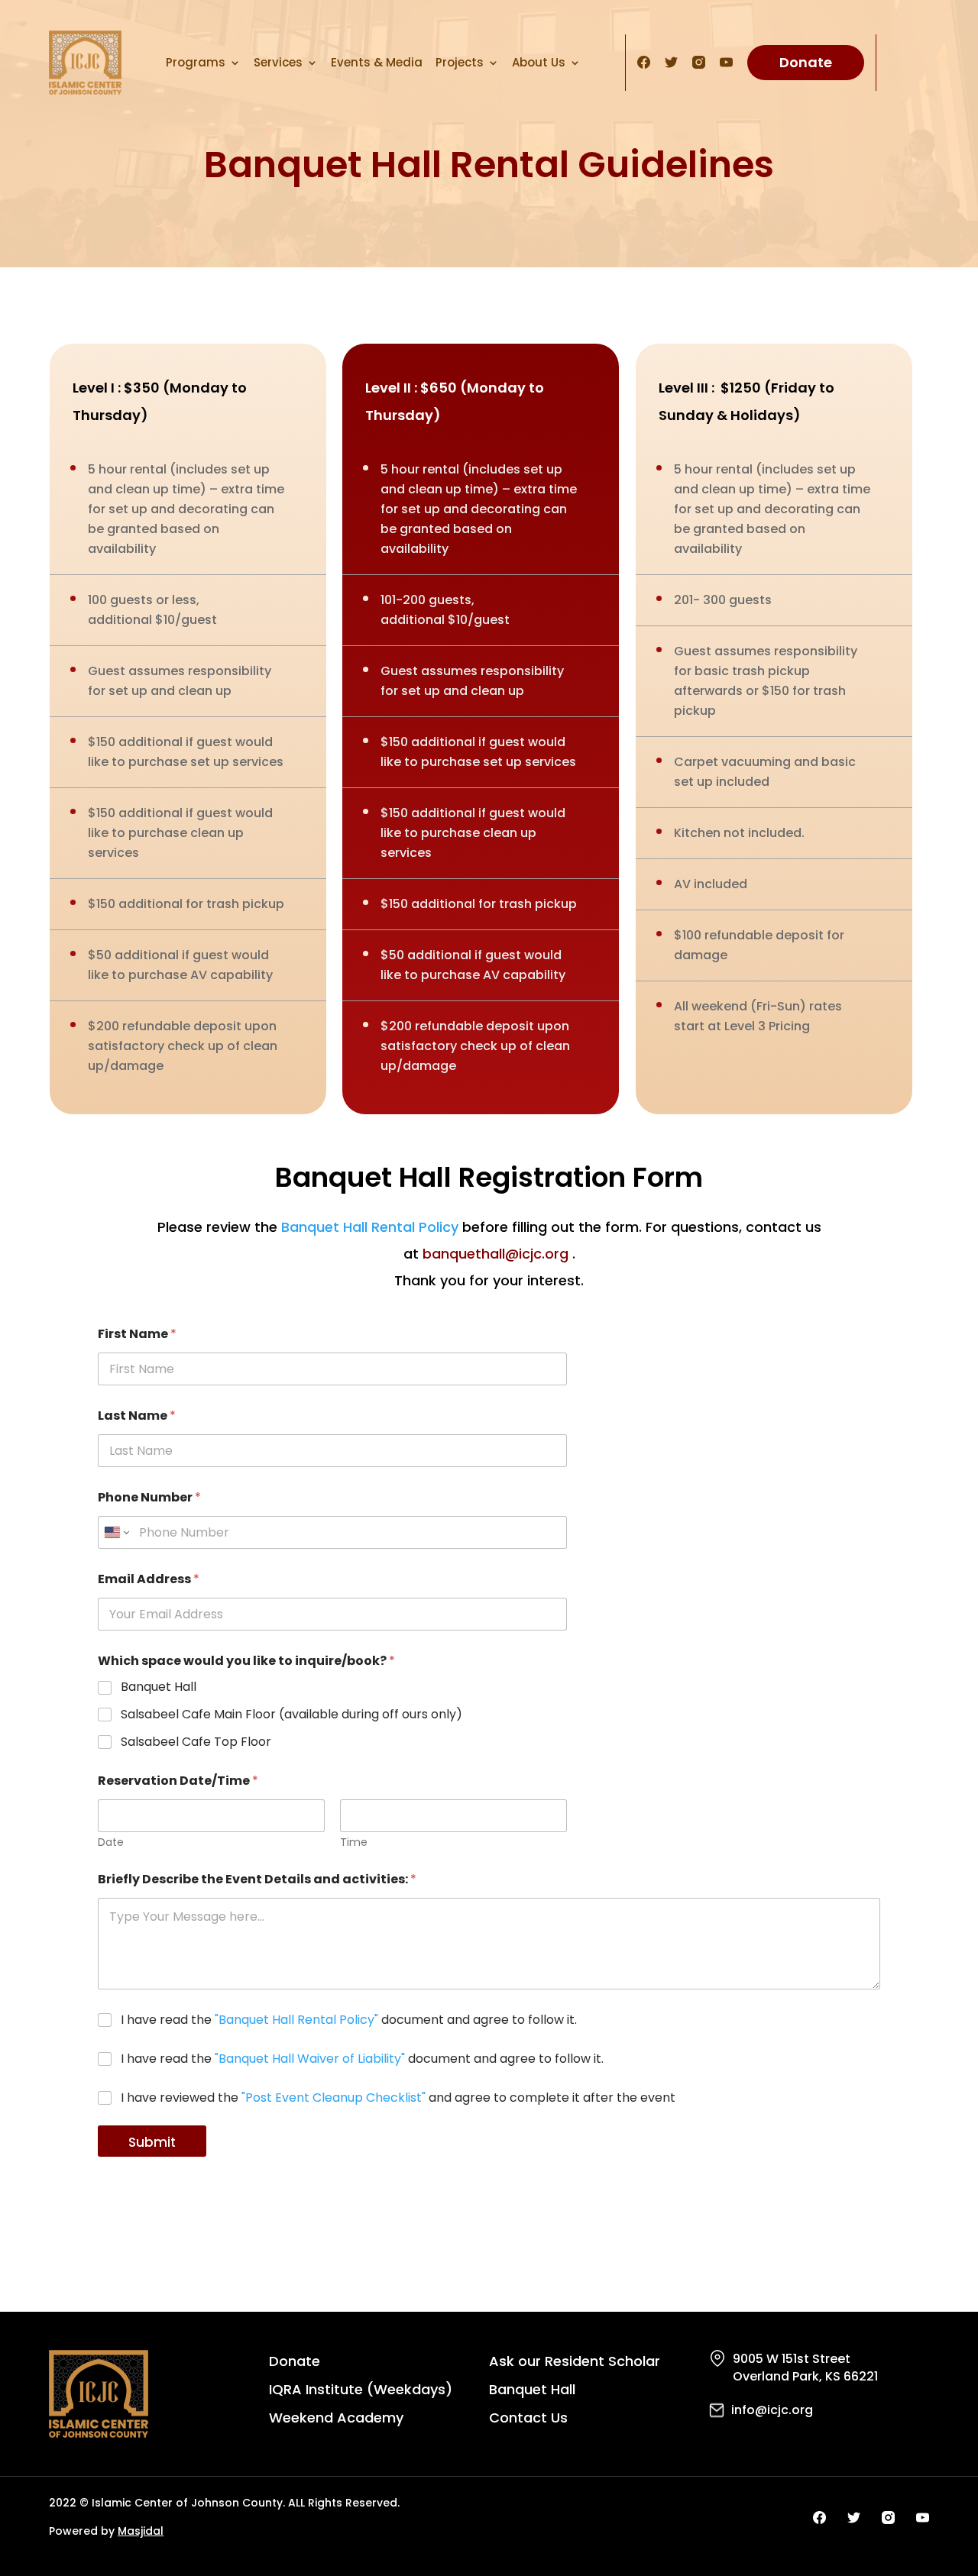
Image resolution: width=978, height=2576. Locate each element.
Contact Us (528, 2420)
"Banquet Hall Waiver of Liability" (310, 2059)
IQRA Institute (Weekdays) (361, 2392)
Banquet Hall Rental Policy (370, 1227)
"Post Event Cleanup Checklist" (334, 2098)
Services (278, 62)
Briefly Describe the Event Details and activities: (257, 1879)
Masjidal (141, 2531)
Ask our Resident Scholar (575, 2363)
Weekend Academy (336, 2420)
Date (111, 1842)
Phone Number (149, 1497)
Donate (806, 62)
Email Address (149, 1579)
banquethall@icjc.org (495, 1254)
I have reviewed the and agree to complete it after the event (398, 2098)
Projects (460, 62)
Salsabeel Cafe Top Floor (196, 1742)
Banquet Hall (159, 1687)
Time (354, 1842)
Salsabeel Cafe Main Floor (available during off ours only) (291, 1715)
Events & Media (377, 62)
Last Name (137, 1416)
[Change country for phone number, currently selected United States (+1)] (116, 1532)
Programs (196, 62)
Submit (152, 2142)
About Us (539, 62)
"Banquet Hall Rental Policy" (296, 2020)
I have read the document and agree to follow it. (349, 2020)
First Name (137, 1334)
